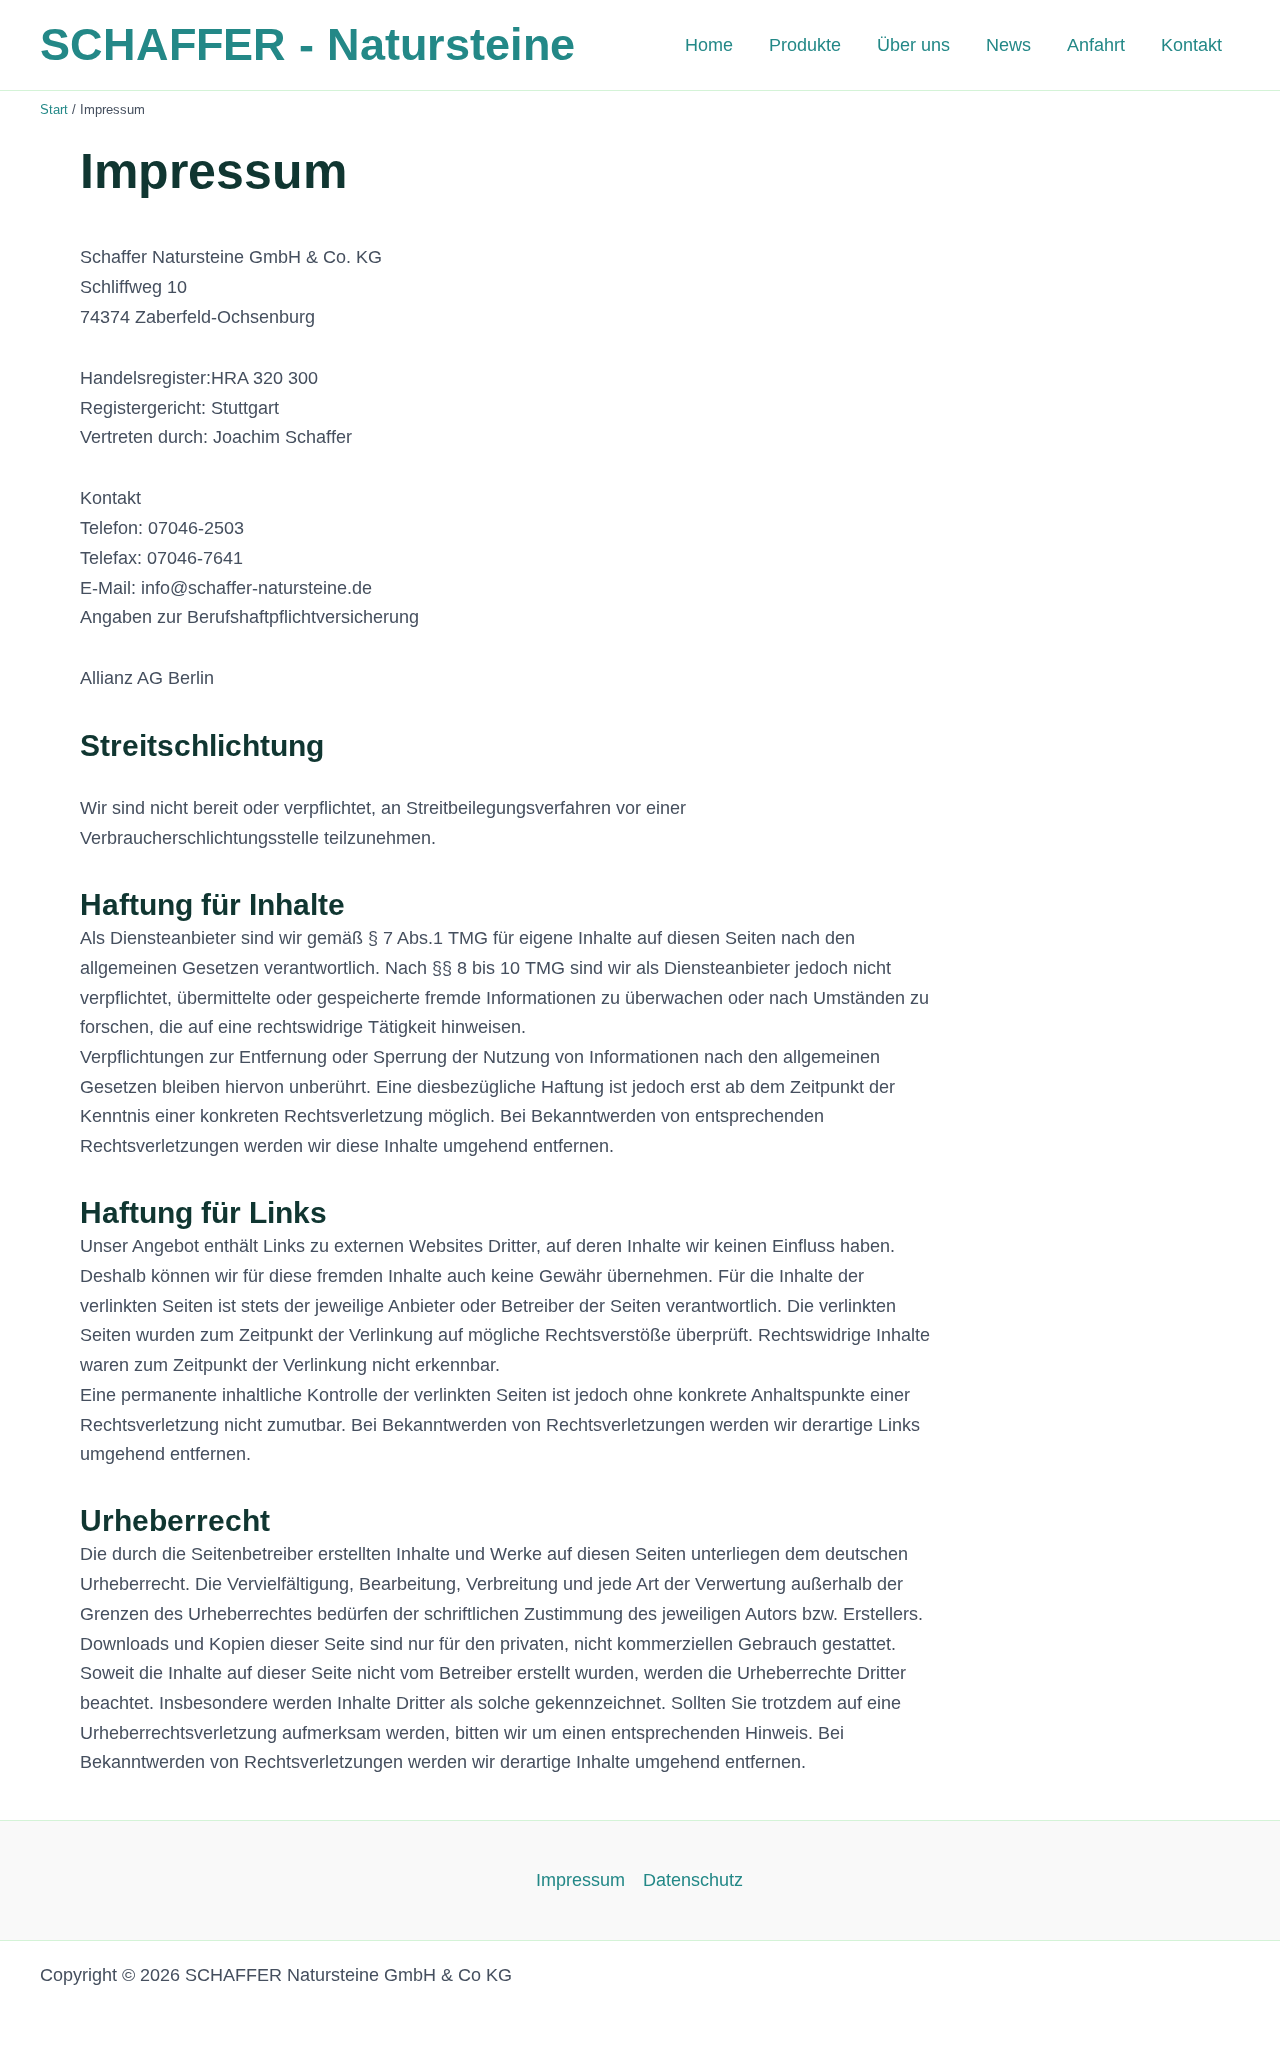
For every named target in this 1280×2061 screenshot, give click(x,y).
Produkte (805, 45)
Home (709, 45)
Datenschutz (693, 1880)
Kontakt (1191, 45)
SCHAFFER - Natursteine (307, 44)
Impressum (580, 1880)
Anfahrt (1096, 45)
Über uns (913, 45)
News (1008, 45)
